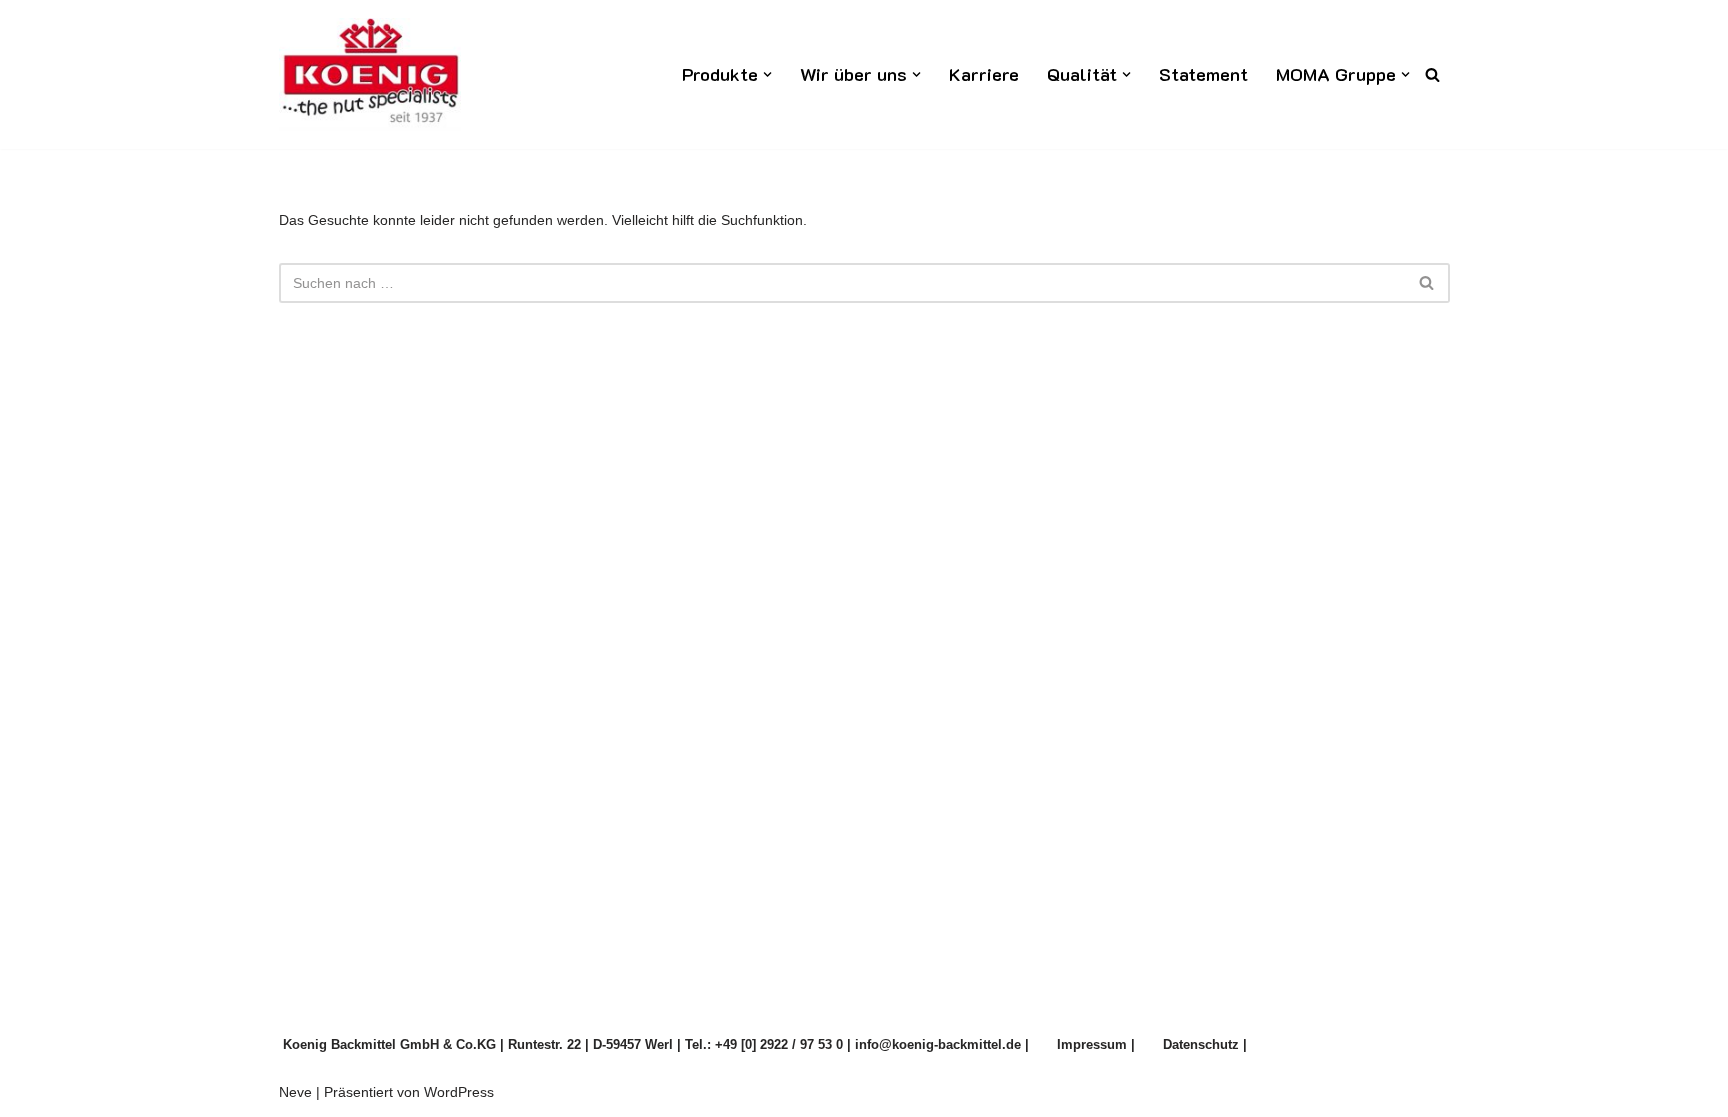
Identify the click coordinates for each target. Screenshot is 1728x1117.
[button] (767, 74)
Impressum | (1096, 1045)
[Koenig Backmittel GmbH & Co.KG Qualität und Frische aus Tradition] (370, 74)
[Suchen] (1432, 74)
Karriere (984, 74)
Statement (1203, 74)
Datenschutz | (1205, 1045)
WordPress (459, 1092)
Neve (295, 1092)
